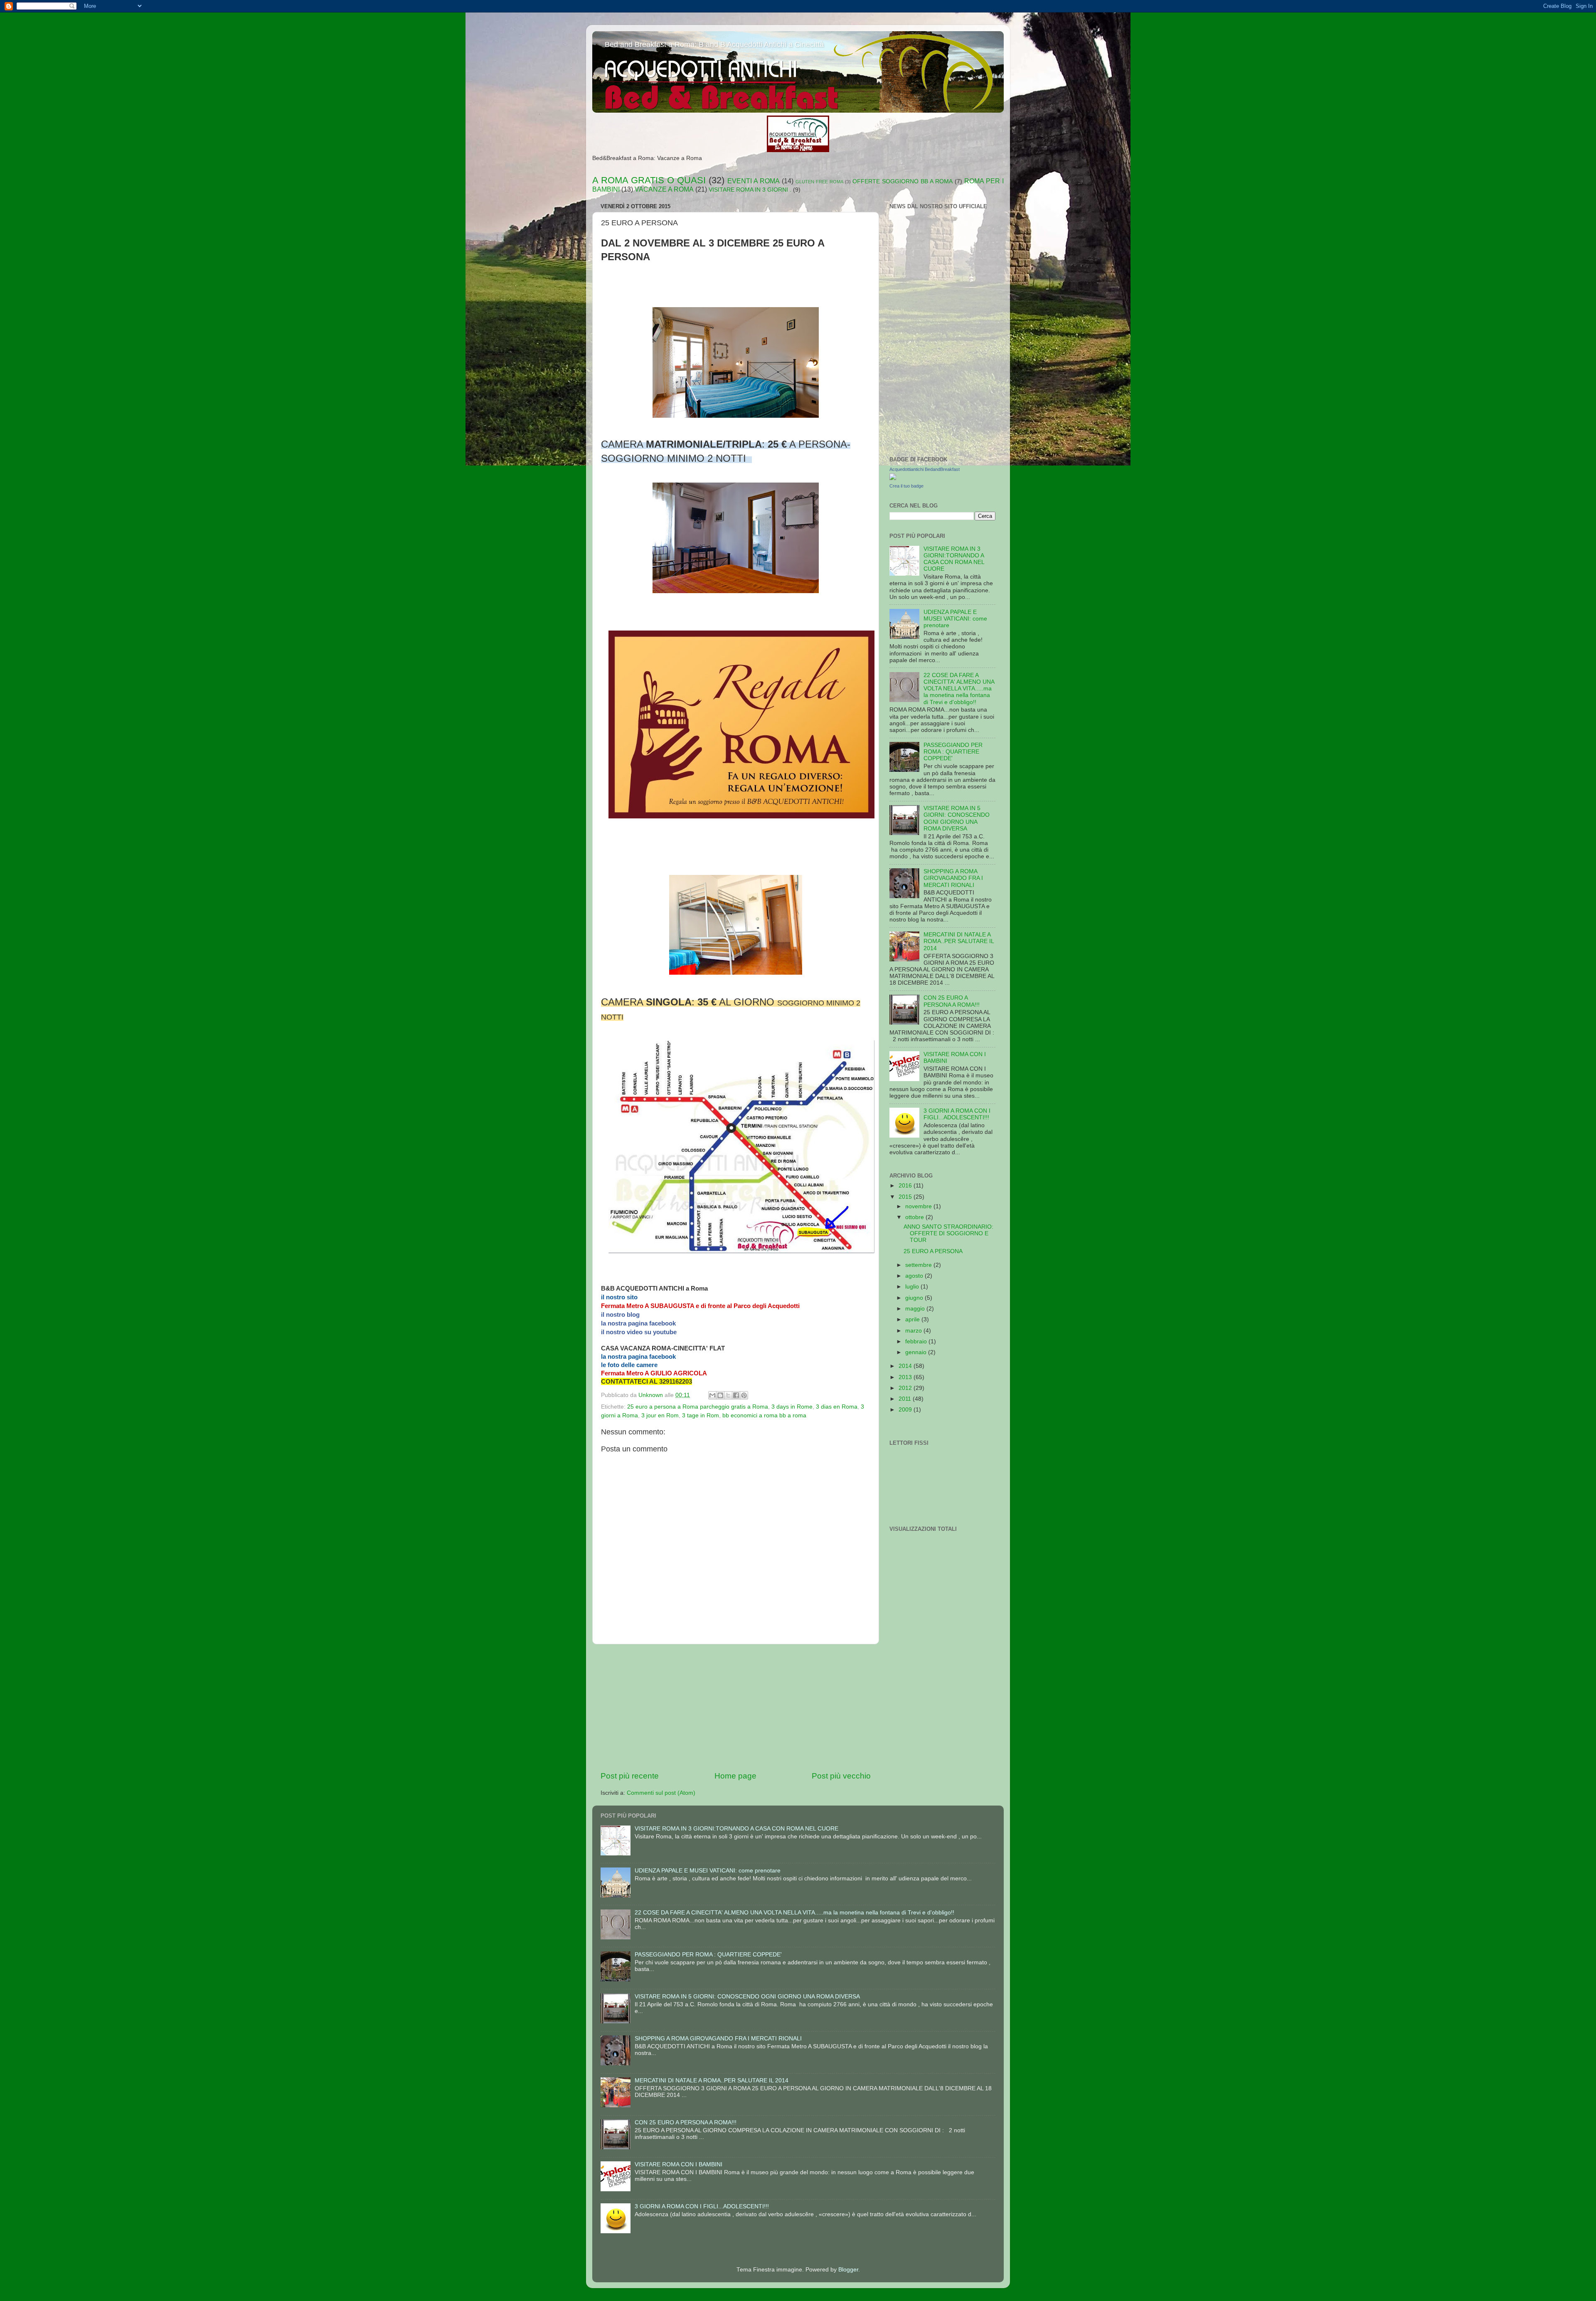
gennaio (917, 1352)
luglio (913, 1287)
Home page (735, 1776)
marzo (914, 1331)
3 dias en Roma (837, 1407)
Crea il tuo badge (906, 486)
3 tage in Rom (701, 1415)
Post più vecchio (841, 1776)
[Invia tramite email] (712, 1395)
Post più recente (630, 1776)
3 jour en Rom (660, 1415)
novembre (919, 1206)
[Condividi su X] (728, 1395)
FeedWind (986, 322)
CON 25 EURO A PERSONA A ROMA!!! (952, 1001)
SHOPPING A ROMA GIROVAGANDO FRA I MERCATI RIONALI (953, 878)
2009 (906, 1410)
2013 (906, 1377)
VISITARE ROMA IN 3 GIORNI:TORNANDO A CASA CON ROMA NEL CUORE (954, 559)
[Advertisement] (736, 1707)
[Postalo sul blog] (720, 1395)
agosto (915, 1276)
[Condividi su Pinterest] (744, 1395)
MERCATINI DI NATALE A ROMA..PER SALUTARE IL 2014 (959, 941)
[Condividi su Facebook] (736, 1395)
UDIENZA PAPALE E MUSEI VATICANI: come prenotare (955, 619)
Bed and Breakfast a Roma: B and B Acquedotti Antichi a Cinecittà (714, 44)
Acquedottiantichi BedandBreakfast (925, 469)
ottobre (915, 1217)
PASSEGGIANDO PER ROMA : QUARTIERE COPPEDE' (953, 752)
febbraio (917, 1341)
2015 (906, 1197)
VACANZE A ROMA (664, 189)
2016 (906, 1186)
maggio (916, 1309)
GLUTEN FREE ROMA (819, 182)
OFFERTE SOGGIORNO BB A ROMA (903, 181)
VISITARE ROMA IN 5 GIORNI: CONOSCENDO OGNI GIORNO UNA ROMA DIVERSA (957, 818)
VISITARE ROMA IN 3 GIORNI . (750, 190)
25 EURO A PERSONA (933, 1251)
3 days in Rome (792, 1407)
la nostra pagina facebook (638, 1323)
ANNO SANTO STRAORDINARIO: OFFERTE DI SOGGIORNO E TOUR (948, 1233)
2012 (906, 1388)
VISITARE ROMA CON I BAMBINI (679, 2164)
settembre (919, 1265)
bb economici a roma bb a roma (764, 1415)
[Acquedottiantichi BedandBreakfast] (893, 478)
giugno (915, 1298)
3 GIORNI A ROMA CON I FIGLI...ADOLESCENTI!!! (957, 1114)
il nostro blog (620, 1314)
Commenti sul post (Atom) (661, 1793)
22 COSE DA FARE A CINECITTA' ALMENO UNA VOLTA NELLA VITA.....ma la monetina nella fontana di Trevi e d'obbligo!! (959, 689)
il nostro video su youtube (639, 1332)
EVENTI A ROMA (754, 181)
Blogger (848, 2270)
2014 (906, 1366)
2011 (906, 1399)
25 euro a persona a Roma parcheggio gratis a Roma (698, 1407)
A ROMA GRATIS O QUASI (649, 180)
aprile (913, 1319)
